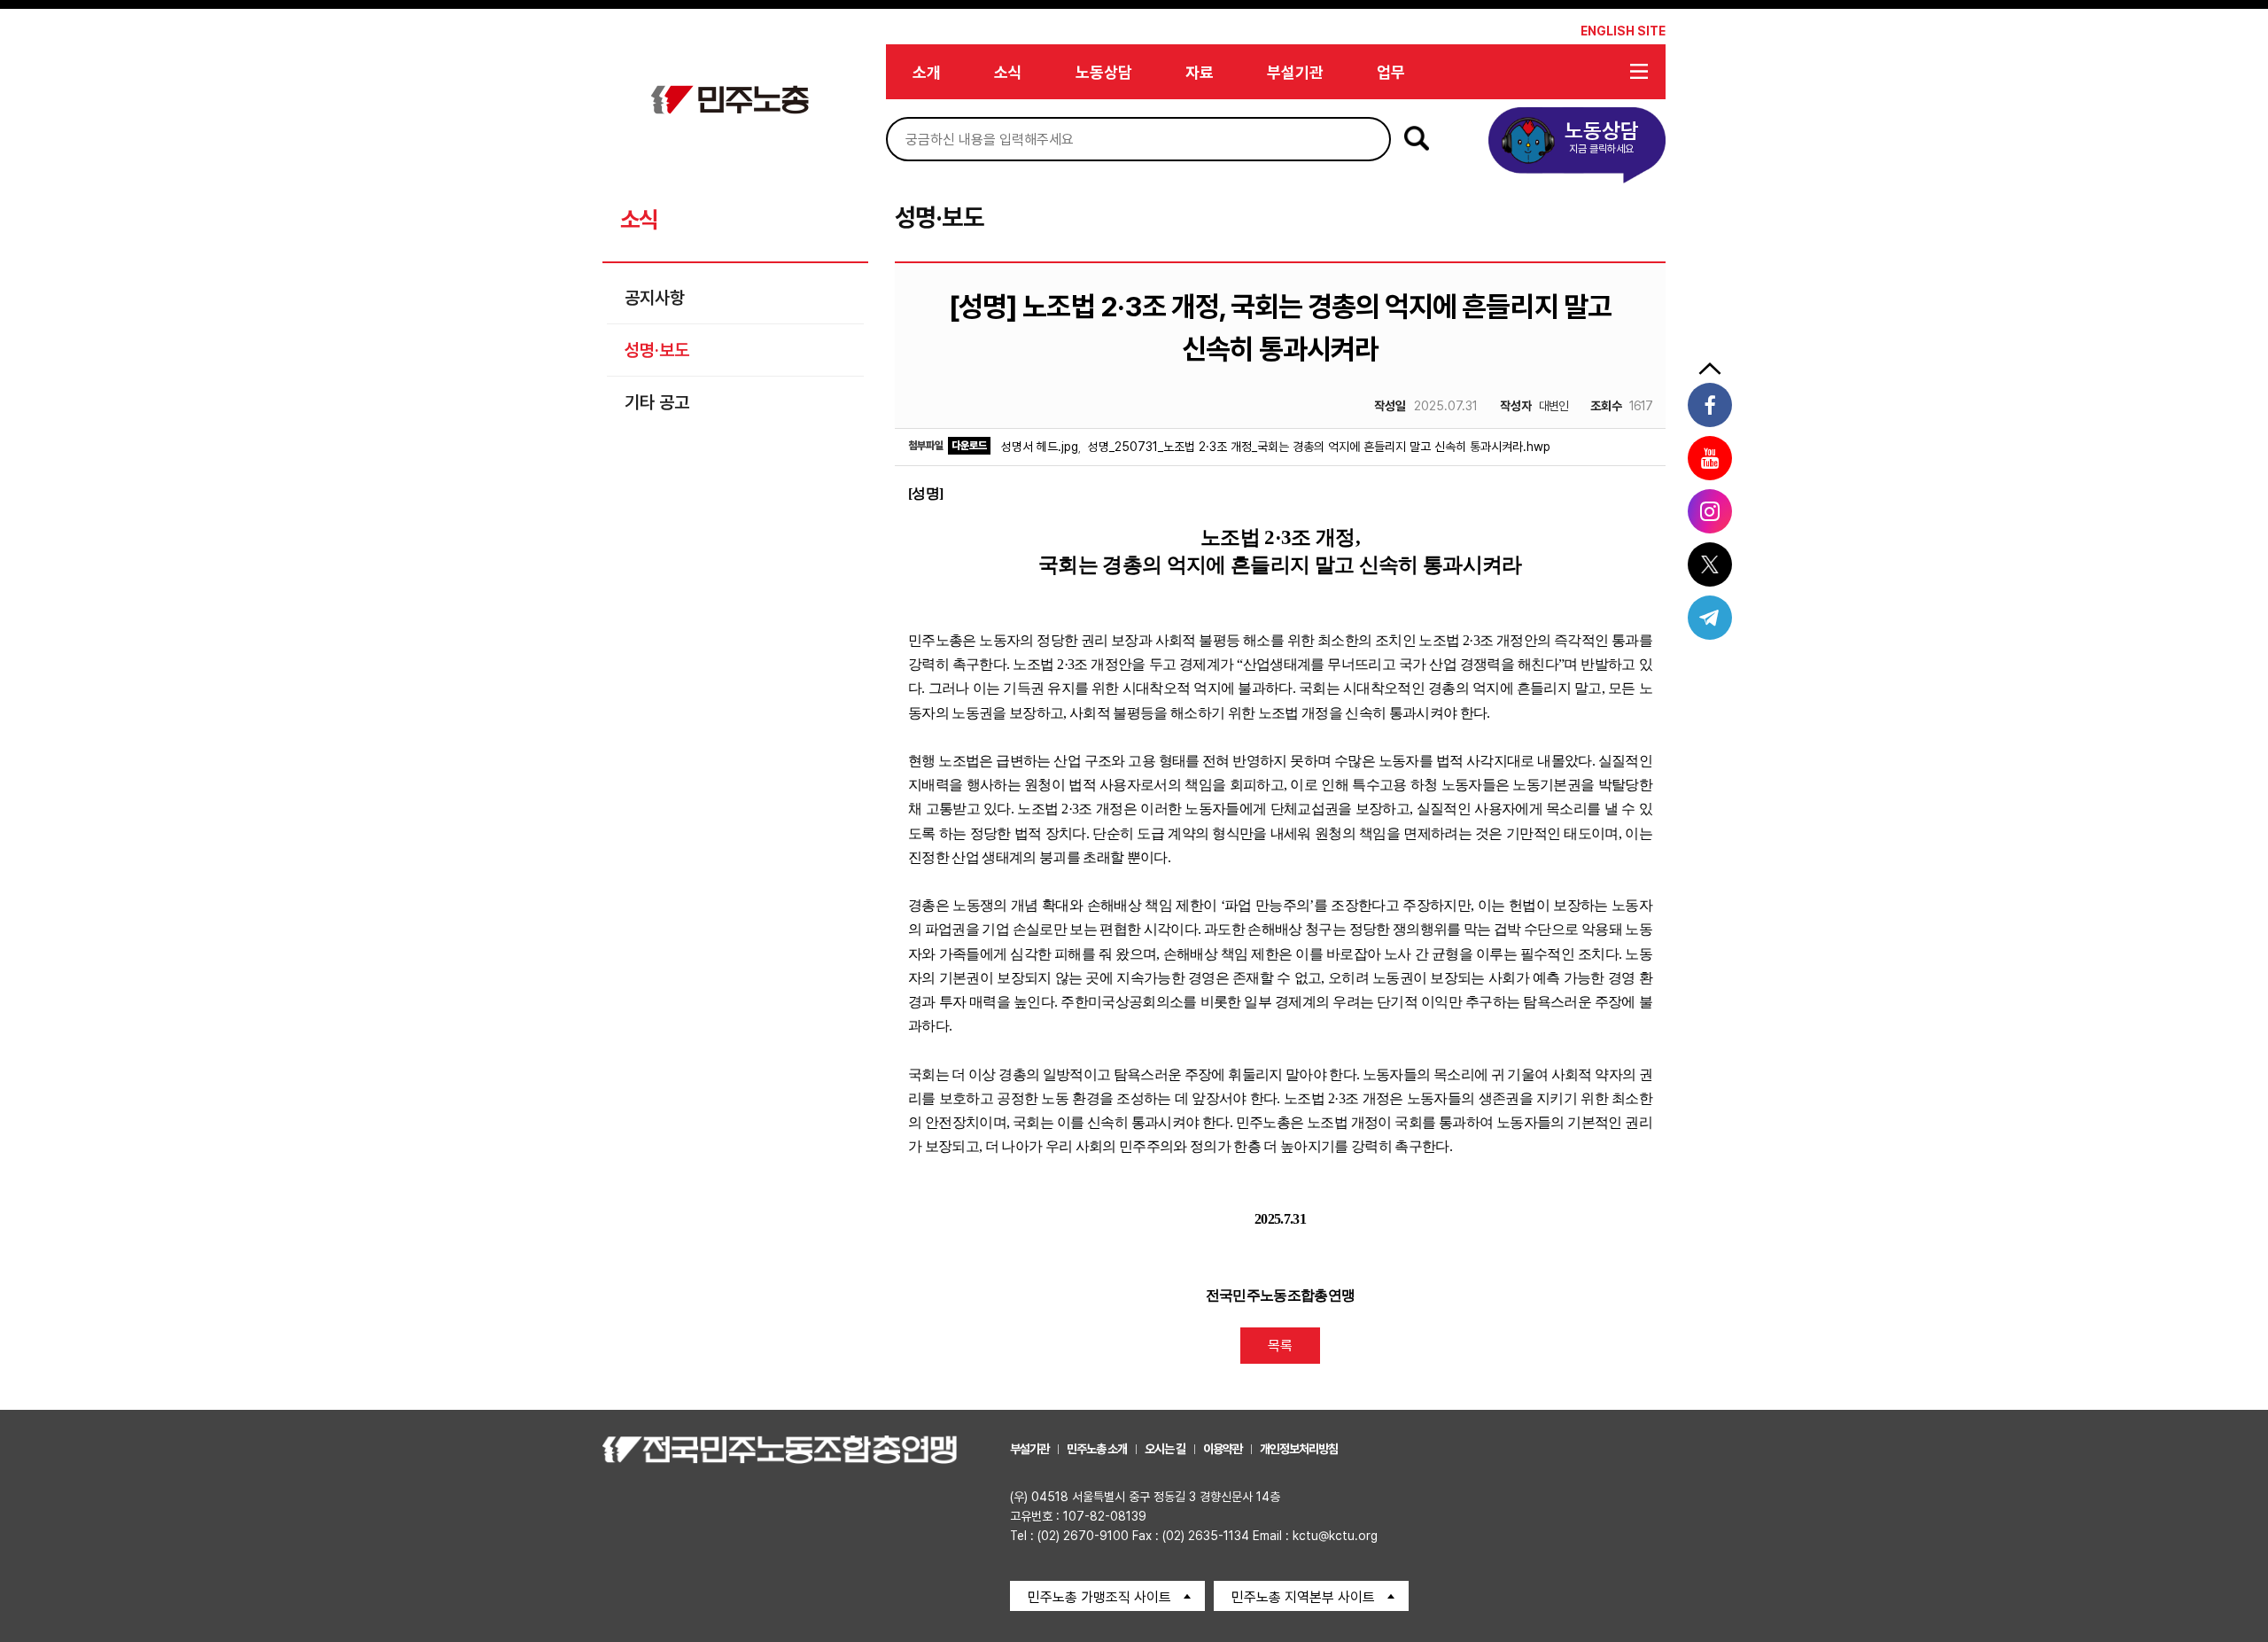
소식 (1008, 72)
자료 (1200, 72)
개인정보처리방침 (1299, 1449)
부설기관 (1295, 72)
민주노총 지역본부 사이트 (1303, 1597)
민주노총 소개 (1097, 1449)
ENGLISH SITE (1623, 31)
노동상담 (1104, 72)
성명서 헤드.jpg (1040, 447)
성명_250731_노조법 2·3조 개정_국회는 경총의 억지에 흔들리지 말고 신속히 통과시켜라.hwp (1319, 447)
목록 (1280, 1346)
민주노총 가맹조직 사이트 (1099, 1597)
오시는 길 (1165, 1449)
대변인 (1534, 406)
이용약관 (1223, 1449)
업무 (1391, 72)
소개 (927, 72)
